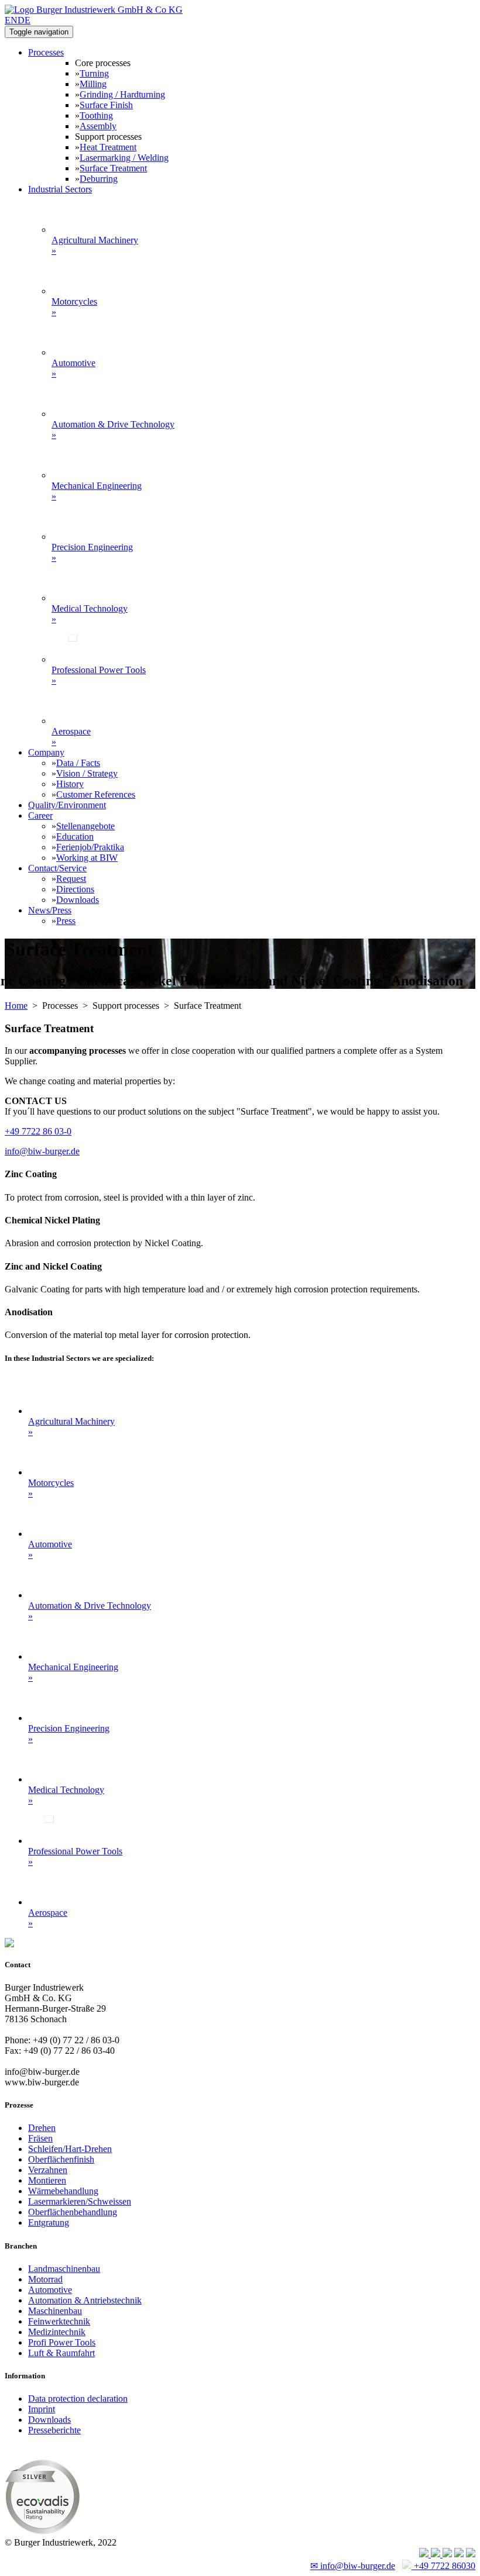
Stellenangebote (85, 826)
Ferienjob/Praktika (90, 847)
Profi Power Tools (62, 2342)
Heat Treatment (108, 147)
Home (16, 1006)
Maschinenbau (55, 2311)
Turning (94, 73)
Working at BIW (87, 858)
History (70, 784)
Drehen (42, 2128)
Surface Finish (106, 105)
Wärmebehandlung (63, 2191)
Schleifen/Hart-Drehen (70, 2149)
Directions (75, 889)
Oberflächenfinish (61, 2159)
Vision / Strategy (87, 773)
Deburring (99, 179)
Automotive (50, 2290)
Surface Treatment (113, 168)
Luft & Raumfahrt (61, 2353)
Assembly (98, 126)
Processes (46, 52)
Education (75, 837)
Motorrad (45, 2279)
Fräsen (40, 2138)
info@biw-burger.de (42, 1151)
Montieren (47, 2180)
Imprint (42, 2409)
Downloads (78, 900)
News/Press (50, 910)
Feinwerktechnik (59, 2321)
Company (46, 752)
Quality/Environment (67, 805)
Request (71, 879)
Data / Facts (78, 763)
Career (40, 815)
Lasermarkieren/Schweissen (80, 2201)
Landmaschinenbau (64, 2269)
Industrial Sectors (60, 189)
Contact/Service (57, 868)
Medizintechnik (57, 2332)
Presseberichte (54, 2430)
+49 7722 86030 (443, 2566)
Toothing (96, 115)
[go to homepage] (94, 10)
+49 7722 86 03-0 (38, 1131)
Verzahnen (48, 2170)
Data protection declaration (78, 2399)
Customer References (96, 794)
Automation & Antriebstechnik (85, 2300)
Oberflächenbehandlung (73, 2212)
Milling (93, 84)
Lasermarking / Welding (124, 158)
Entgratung (49, 2222)
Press (66, 921)
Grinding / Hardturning (122, 94)
